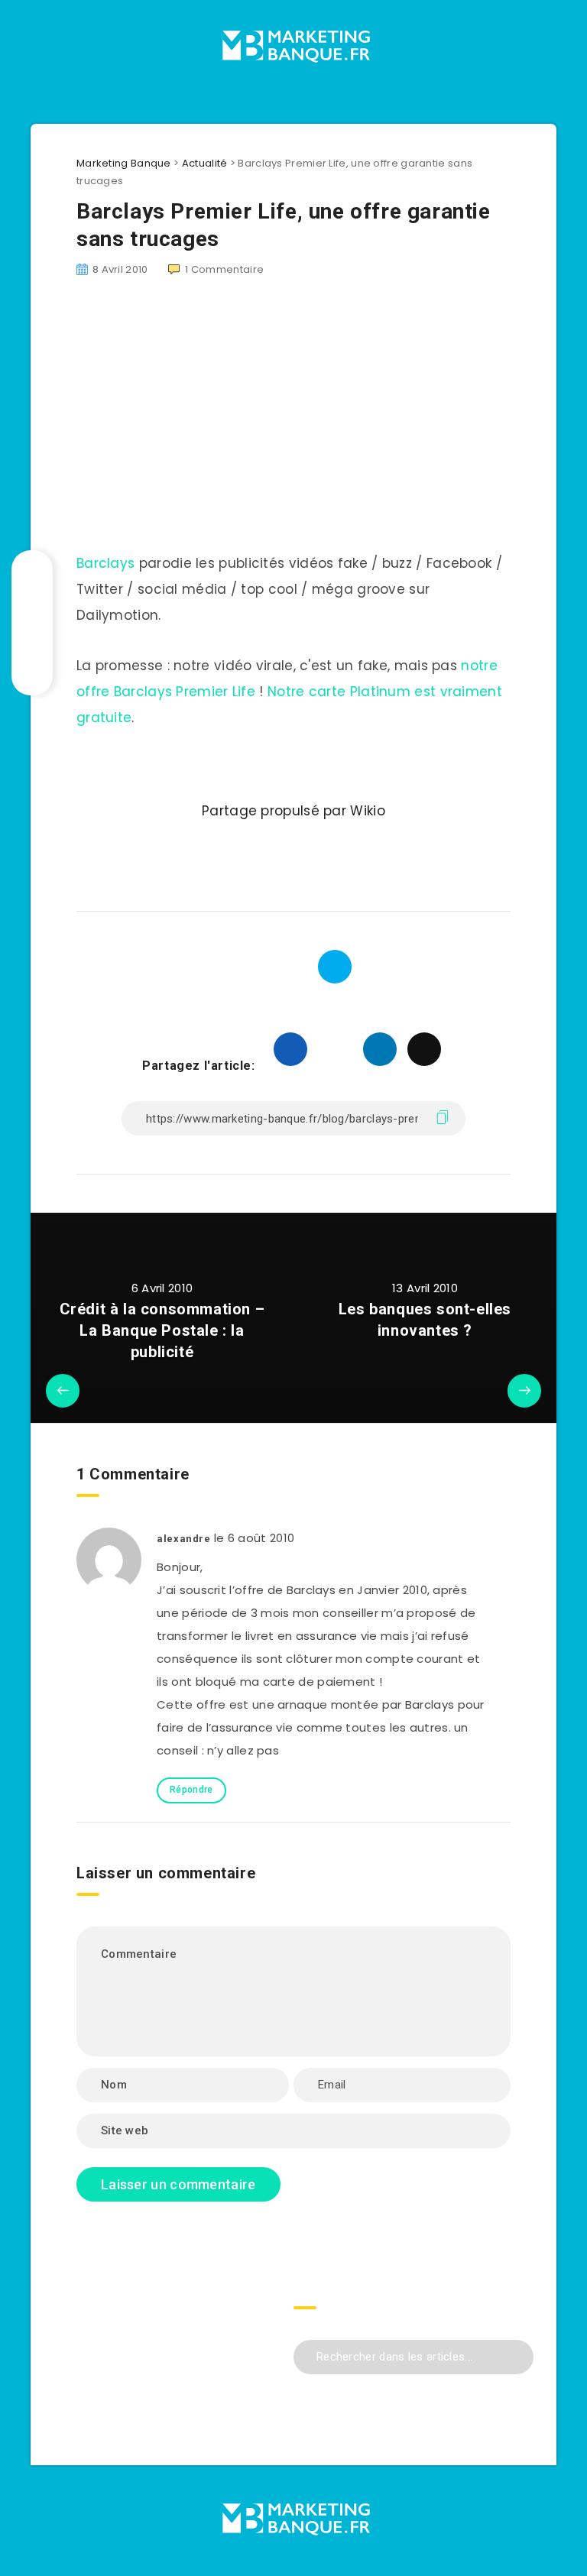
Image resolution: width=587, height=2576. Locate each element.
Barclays (105, 563)
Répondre (191, 1790)
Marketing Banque (124, 163)
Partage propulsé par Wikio (293, 811)
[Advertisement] (174, 2347)
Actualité (205, 163)
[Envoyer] (516, 2355)
